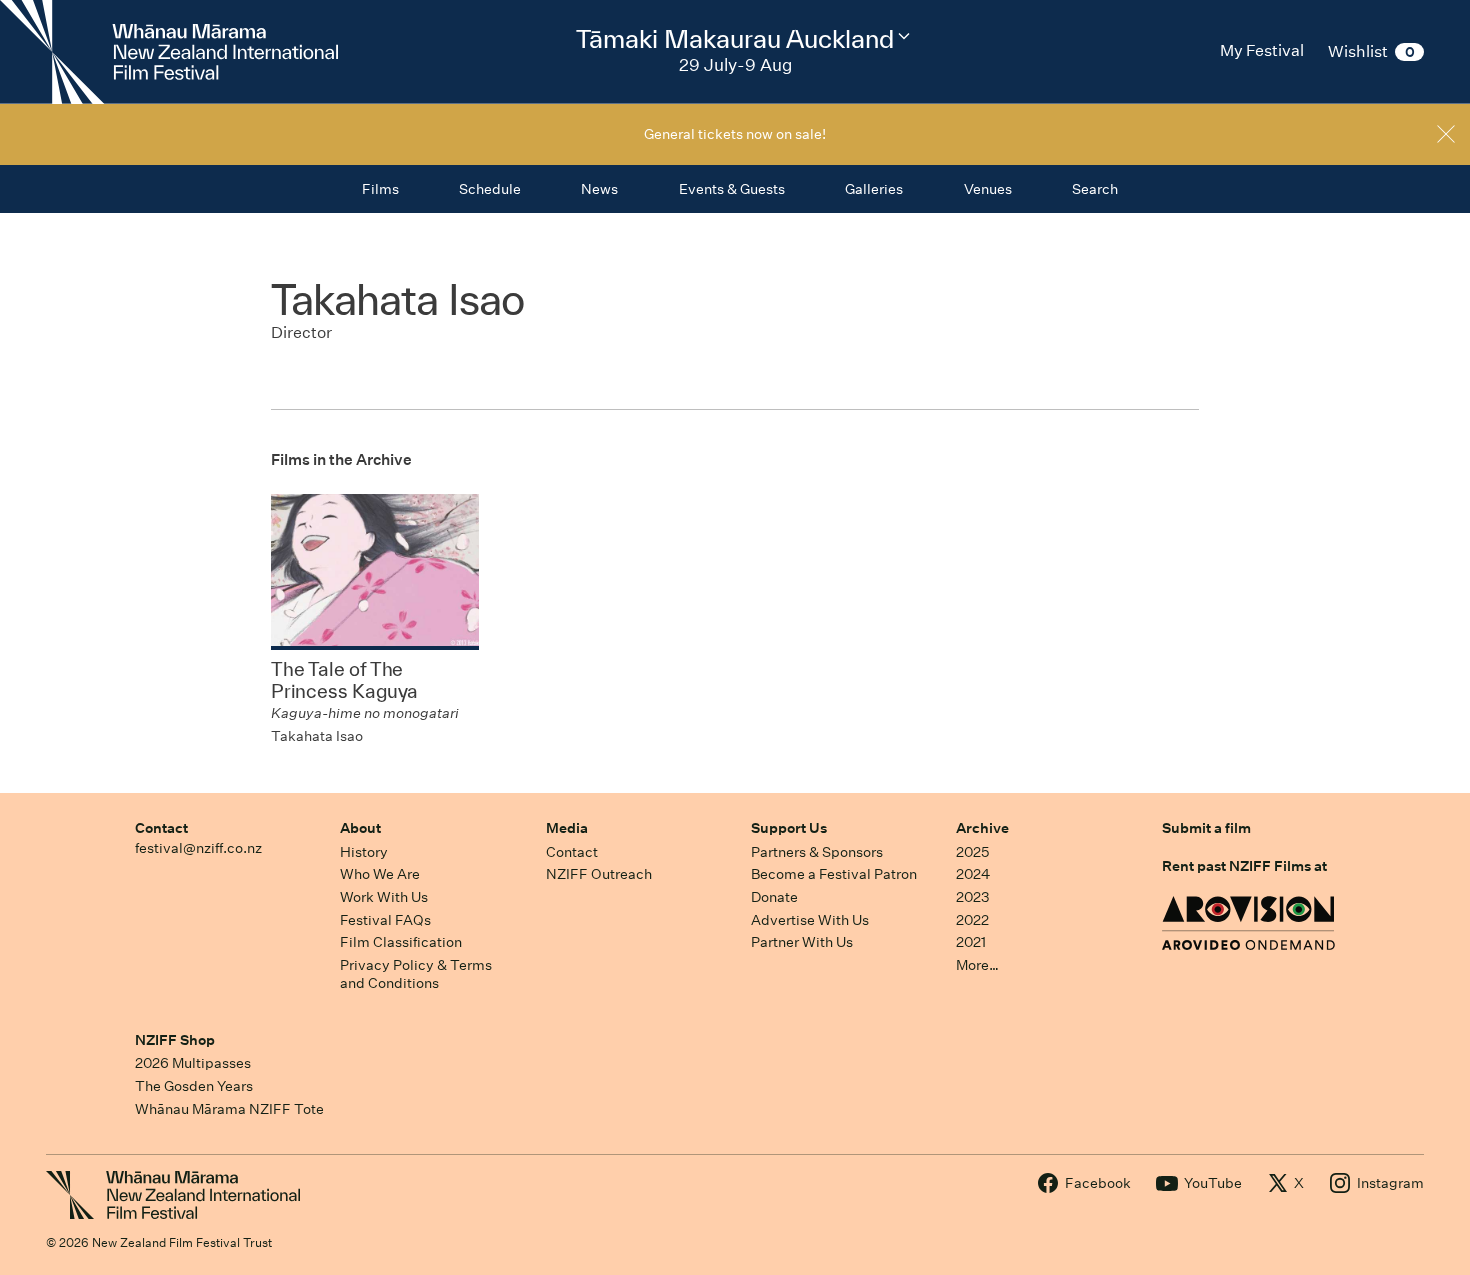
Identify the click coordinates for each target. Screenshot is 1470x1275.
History (364, 852)
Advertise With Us (810, 920)
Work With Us (384, 897)
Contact (161, 828)
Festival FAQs (385, 920)
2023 (973, 897)
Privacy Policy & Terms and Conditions (416, 974)
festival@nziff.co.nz (198, 848)
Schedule (490, 189)
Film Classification (401, 942)
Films (380, 189)
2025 (972, 852)
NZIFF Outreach (599, 874)
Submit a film (1206, 828)
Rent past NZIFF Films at (1244, 866)
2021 (971, 942)
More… (977, 965)
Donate (774, 897)
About (360, 828)
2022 (972, 920)
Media (567, 828)
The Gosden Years (194, 1086)
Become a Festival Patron (834, 874)
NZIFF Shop (175, 1040)
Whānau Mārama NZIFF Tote (229, 1109)
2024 (973, 874)
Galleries (874, 189)
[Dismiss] (1446, 134)
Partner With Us (802, 942)
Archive (982, 828)
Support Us (789, 828)
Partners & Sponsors (817, 852)
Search (1095, 189)
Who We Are (380, 874)
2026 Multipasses (193, 1063)
